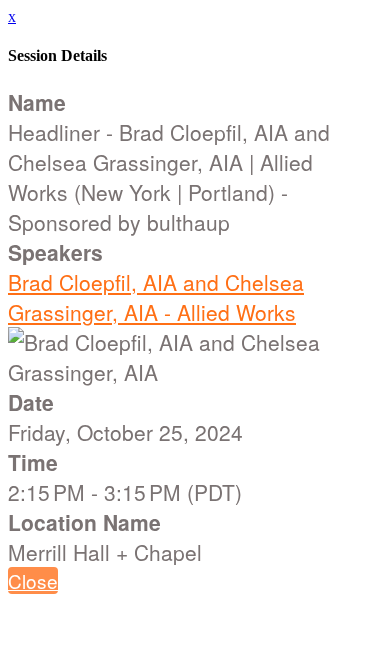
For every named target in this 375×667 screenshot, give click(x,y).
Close (33, 580)
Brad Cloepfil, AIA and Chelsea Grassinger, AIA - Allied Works (156, 297)
